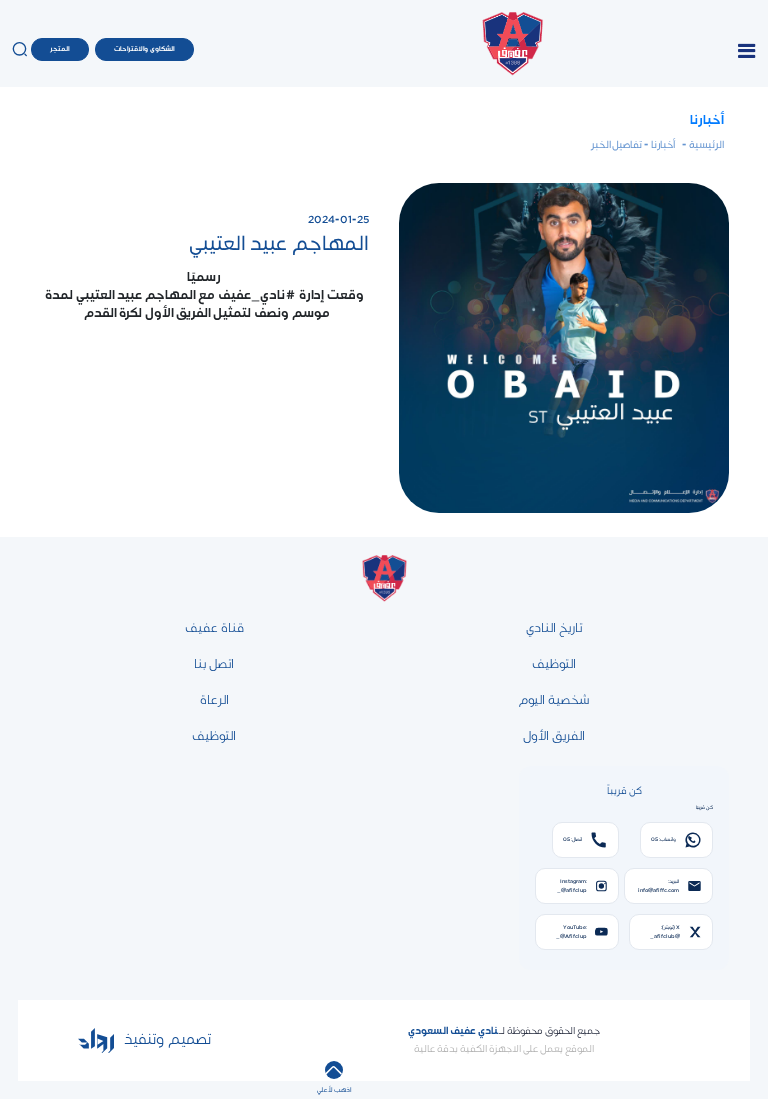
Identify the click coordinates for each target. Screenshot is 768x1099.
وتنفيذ (142, 1039)
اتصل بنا (214, 664)
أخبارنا (707, 120)
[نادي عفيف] (512, 49)
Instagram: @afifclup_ (572, 886)
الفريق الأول (554, 736)
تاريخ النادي (554, 628)
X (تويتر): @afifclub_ (665, 932)
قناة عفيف (214, 628)
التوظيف (554, 664)
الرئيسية (705, 145)
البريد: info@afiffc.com (658, 886)
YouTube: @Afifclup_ (571, 932)
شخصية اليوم (554, 700)
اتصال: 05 (572, 839)
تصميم (187, 1039)
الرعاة (214, 700)
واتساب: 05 (663, 839)
